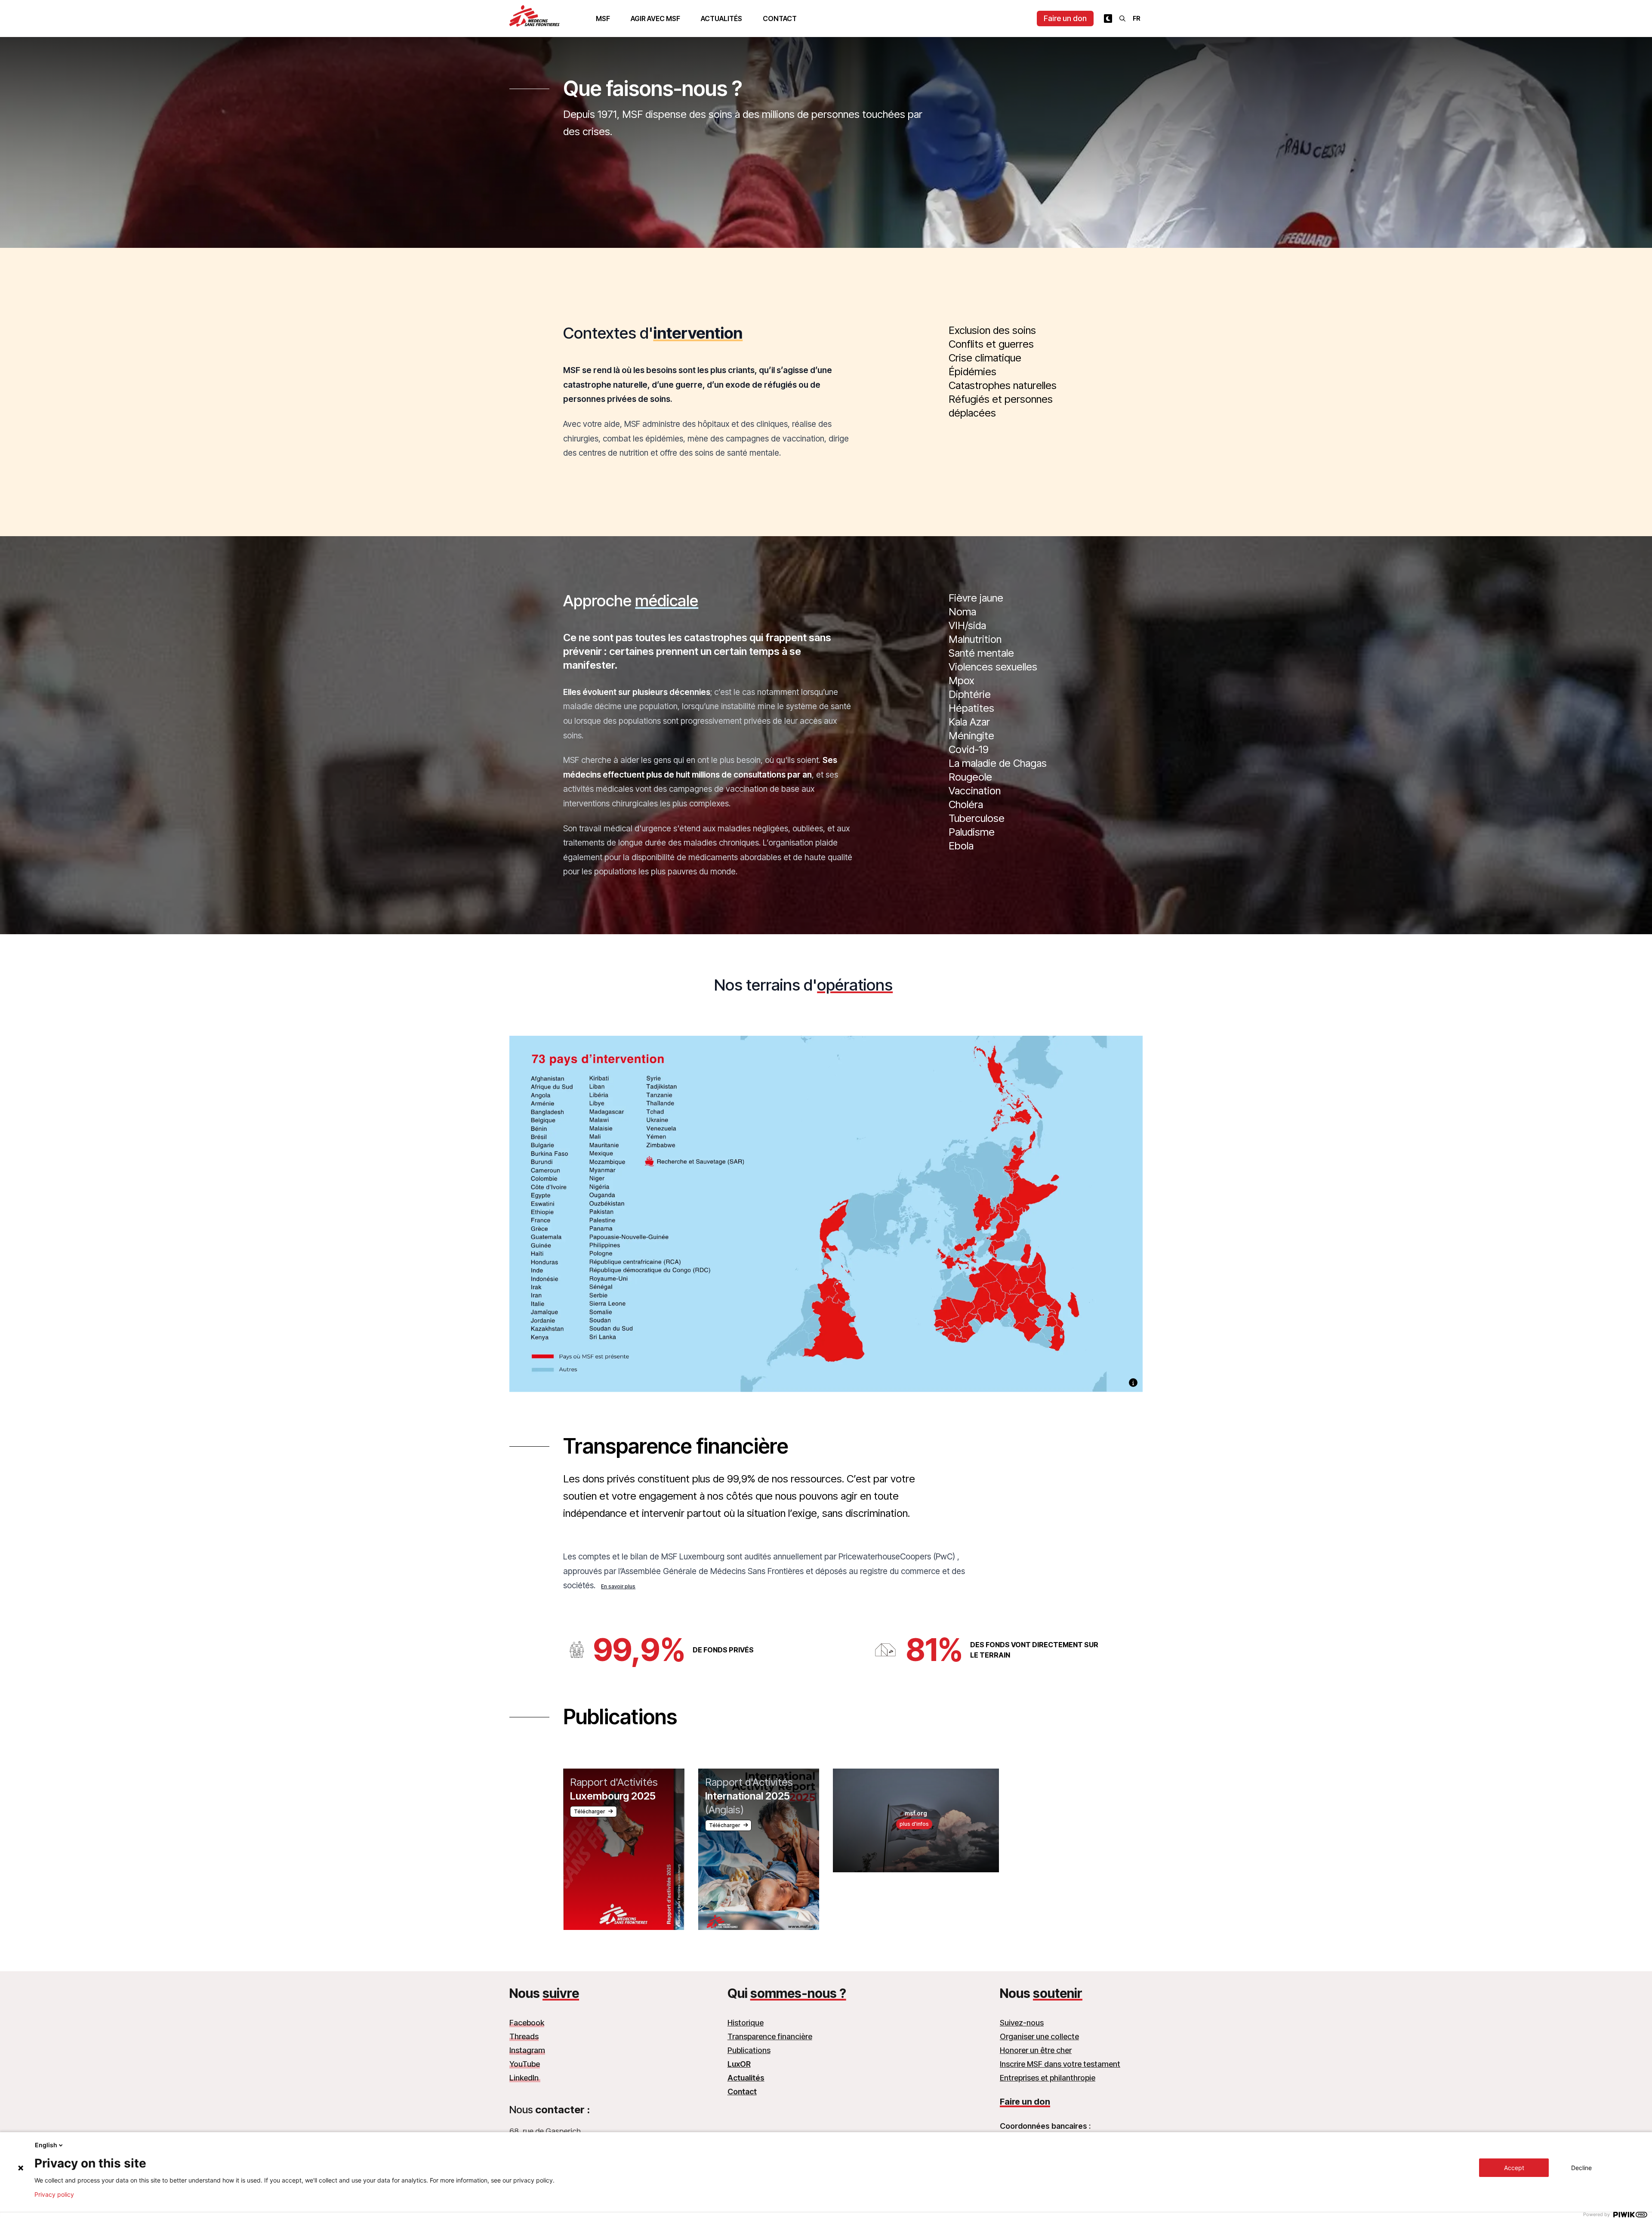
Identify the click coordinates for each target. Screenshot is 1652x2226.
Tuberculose (977, 818)
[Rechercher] (1122, 19)
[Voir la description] (1133, 1383)
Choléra (966, 804)
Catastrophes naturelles (1003, 385)
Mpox (962, 681)
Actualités (721, 19)
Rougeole (970, 777)
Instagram (527, 2050)
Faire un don (1065, 18)
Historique (746, 2023)
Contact (780, 19)
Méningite (971, 736)
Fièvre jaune (976, 598)
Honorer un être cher (1036, 2050)
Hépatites (971, 708)
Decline (1581, 2168)
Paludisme (972, 832)
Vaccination (975, 791)
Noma (962, 612)
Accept (1514, 2168)
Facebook (527, 2023)
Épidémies (972, 372)
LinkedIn (525, 2078)
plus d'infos (914, 1824)
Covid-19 (969, 749)
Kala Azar (969, 722)
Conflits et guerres (991, 344)
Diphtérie (970, 694)
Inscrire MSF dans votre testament (1060, 2064)
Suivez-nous (1022, 2023)
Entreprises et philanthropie (1048, 2078)
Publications (749, 2050)
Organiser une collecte (1039, 2036)
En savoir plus (618, 1586)
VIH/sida (967, 625)
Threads (524, 2036)
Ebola (961, 846)
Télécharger (589, 1811)
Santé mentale (981, 653)
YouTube (525, 2064)
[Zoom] (826, 1225)
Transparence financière (770, 2036)
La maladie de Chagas (998, 763)
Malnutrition (975, 639)
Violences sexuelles (993, 667)
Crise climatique (985, 358)
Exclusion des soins (992, 330)
